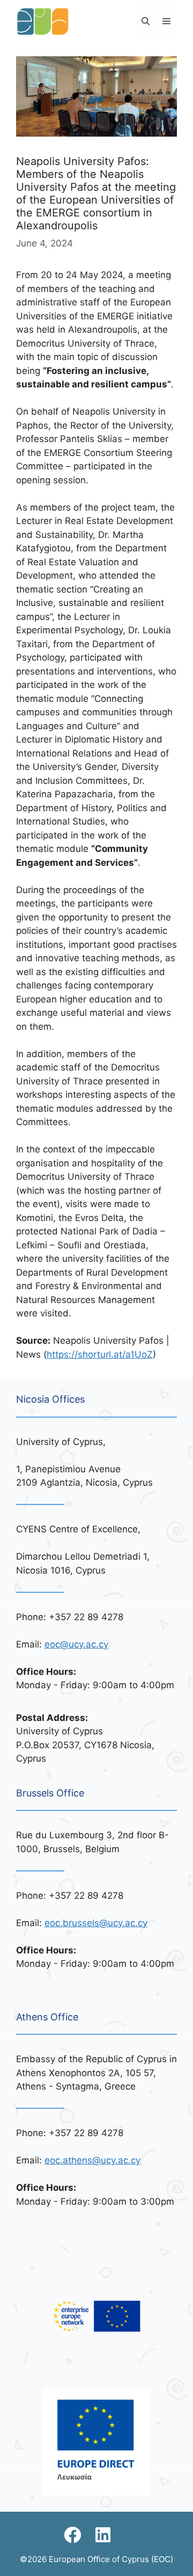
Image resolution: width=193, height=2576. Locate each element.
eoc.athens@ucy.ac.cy (92, 2160)
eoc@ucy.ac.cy (76, 1644)
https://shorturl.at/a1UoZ (100, 1354)
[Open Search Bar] (146, 21)
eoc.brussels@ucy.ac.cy (96, 1923)
